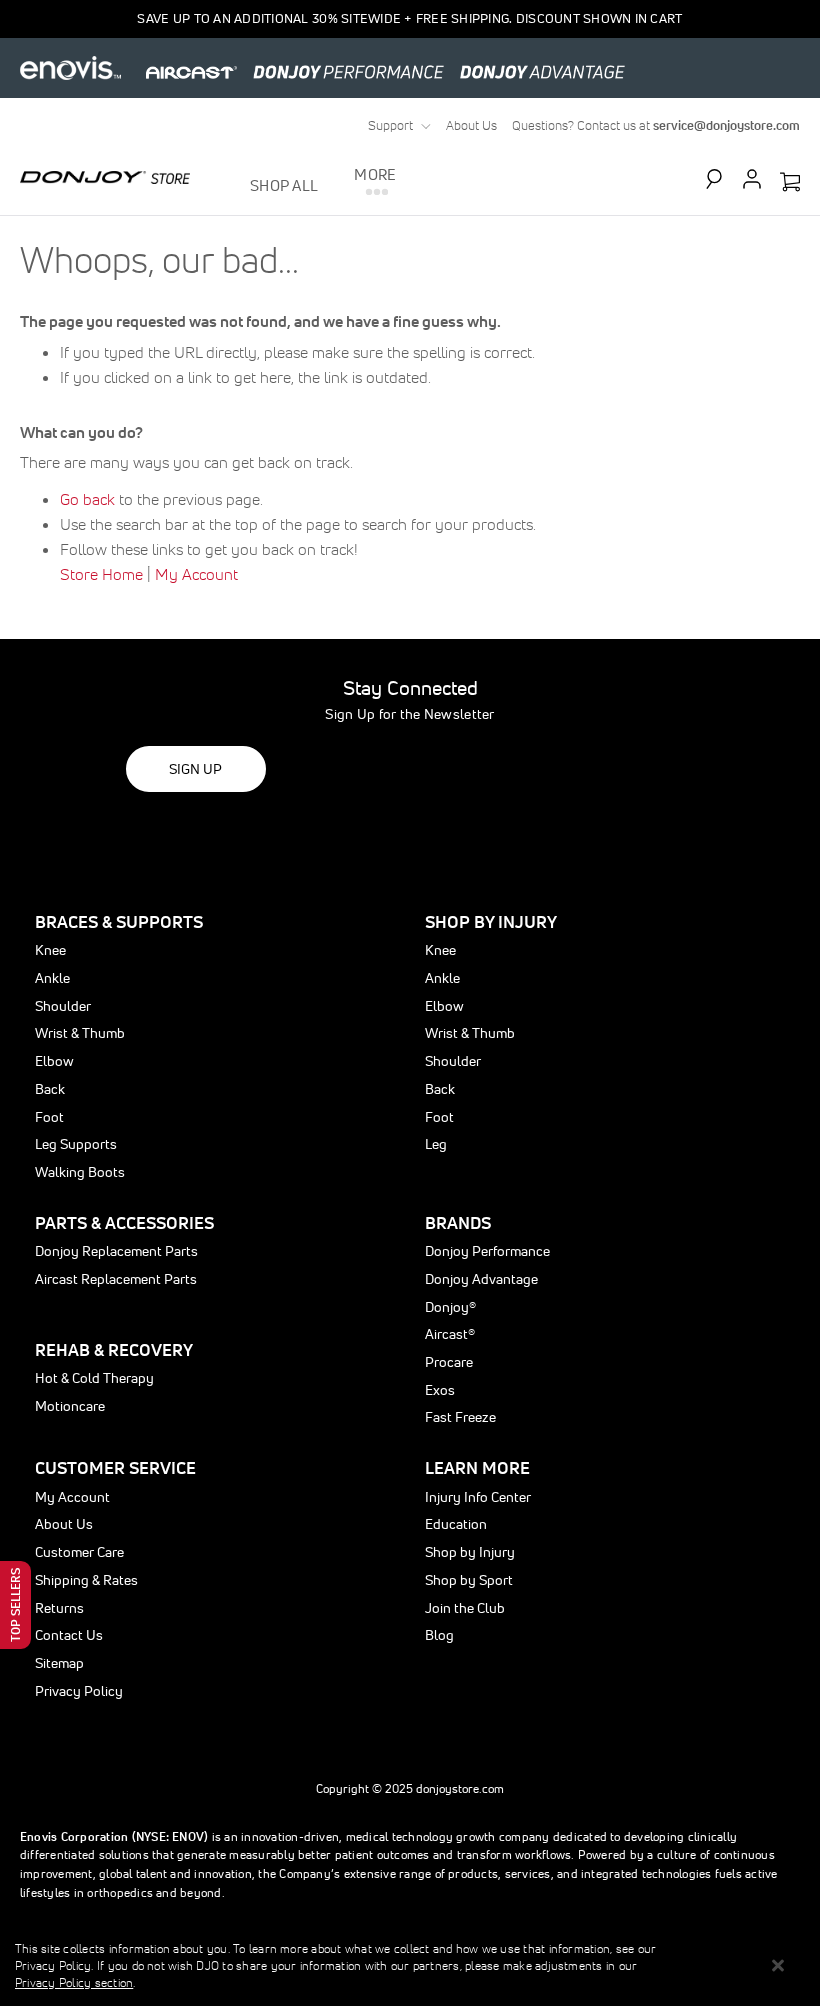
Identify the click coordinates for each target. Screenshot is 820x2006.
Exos (440, 1390)
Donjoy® (450, 1307)
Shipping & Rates (86, 1580)
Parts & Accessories (124, 1222)
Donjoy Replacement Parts (116, 1251)
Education (456, 1524)
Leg (436, 1144)
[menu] (324, 185)
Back (50, 1089)
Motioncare (70, 1406)
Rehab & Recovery (114, 1349)
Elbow (54, 1061)
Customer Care (79, 1552)
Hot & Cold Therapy (94, 1378)
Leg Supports (76, 1144)
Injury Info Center (478, 1497)
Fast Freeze (460, 1417)
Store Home (101, 574)
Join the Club (465, 1608)
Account (752, 179)
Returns (59, 1608)
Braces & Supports (119, 921)
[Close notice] (778, 1965)
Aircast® (450, 1334)
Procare (449, 1362)
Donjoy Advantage (481, 1279)
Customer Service (115, 1467)
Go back (87, 499)
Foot (49, 1117)
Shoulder (63, 1006)
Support (390, 125)
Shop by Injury (470, 1552)
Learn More (477, 1467)
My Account (196, 574)
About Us (471, 125)
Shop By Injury (491, 921)
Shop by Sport (469, 1580)
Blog (439, 1635)
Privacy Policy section (74, 1982)
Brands (458, 1222)
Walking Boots (80, 1172)
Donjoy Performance (487, 1251)
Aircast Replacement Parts (116, 1279)
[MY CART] (790, 183)
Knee (50, 950)
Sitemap (59, 1663)
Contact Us (69, 1635)
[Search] (723, 179)
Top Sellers (15, 1605)
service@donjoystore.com (726, 125)
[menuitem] (288, 185)
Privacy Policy (79, 1691)
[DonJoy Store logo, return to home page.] (105, 177)
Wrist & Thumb (80, 1033)
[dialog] (410, 1965)
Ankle (52, 978)
